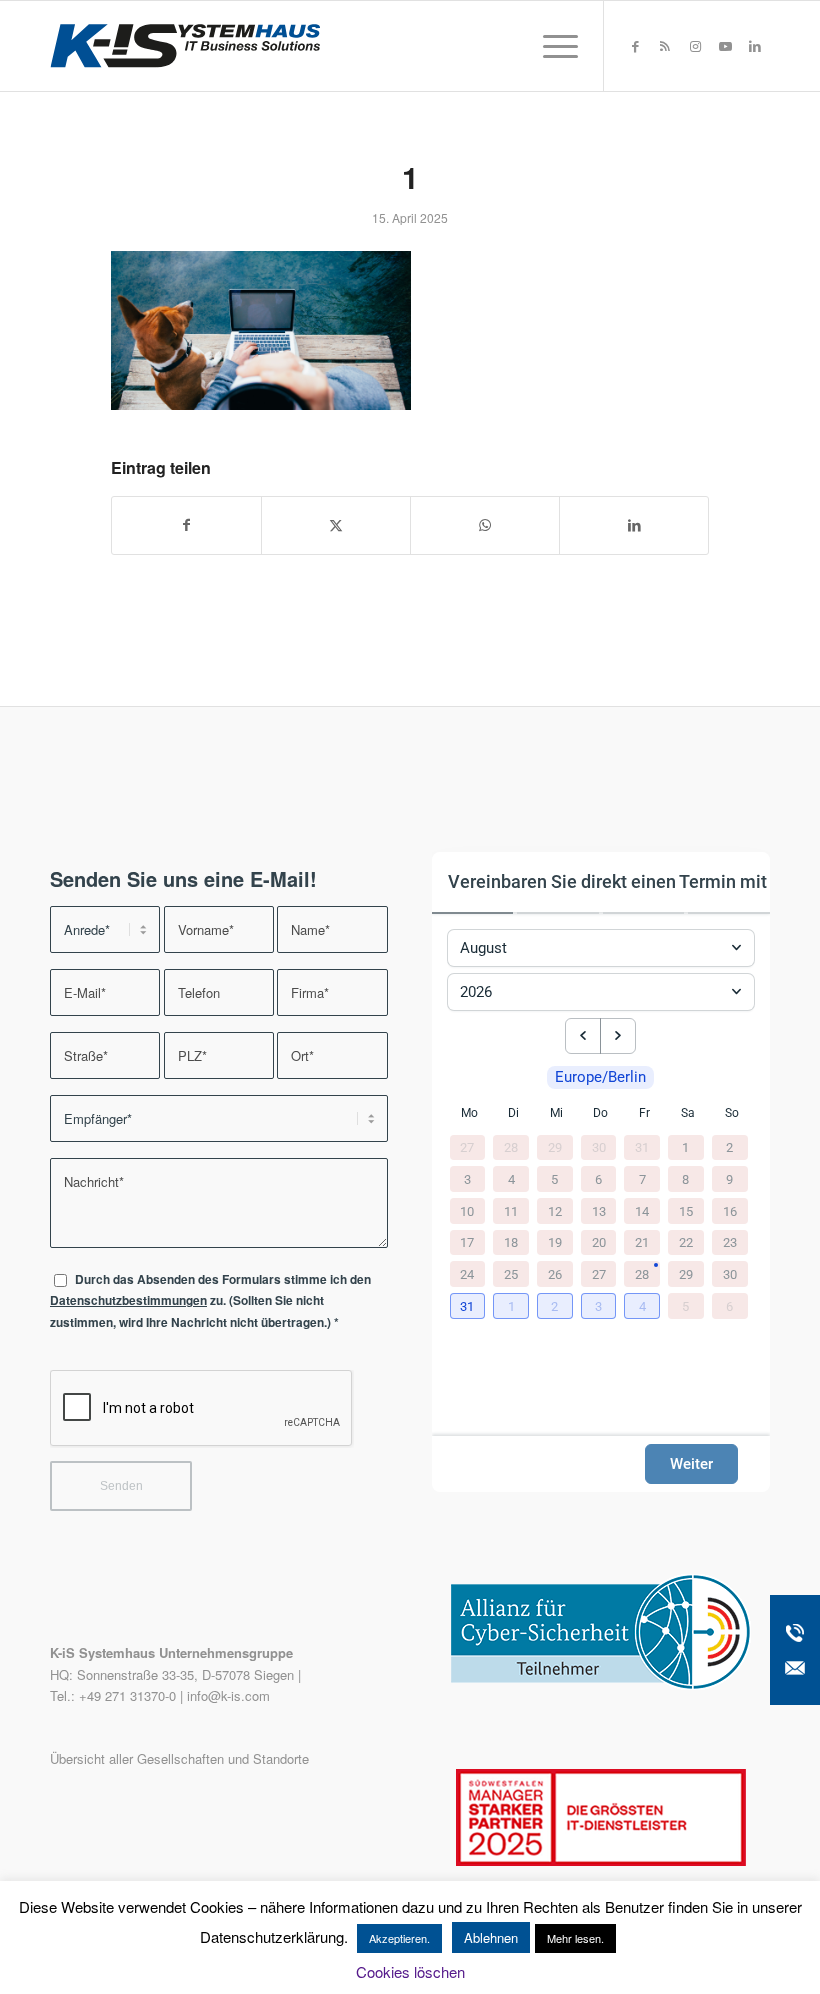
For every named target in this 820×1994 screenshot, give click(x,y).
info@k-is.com (228, 1695)
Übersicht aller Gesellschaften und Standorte (179, 1758)
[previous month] (583, 1036)
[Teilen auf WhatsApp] (485, 525)
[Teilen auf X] (336, 525)
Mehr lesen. (575, 1938)
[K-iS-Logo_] (185, 46)
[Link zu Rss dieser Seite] (665, 46)
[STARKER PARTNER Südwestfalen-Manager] (601, 1860)
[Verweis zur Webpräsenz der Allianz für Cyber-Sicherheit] (601, 1684)
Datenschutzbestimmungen (128, 1300)
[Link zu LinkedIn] (755, 46)
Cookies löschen (410, 1971)
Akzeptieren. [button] (399, 1938)
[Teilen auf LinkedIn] (634, 525)
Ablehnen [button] (491, 1937)
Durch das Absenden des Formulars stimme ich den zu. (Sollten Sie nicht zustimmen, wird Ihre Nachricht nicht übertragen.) (210, 1301)
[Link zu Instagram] (695, 46)
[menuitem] (550, 46)
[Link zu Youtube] (725, 46)
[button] (470, 1307)
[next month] (618, 1036)
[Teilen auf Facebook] (186, 525)
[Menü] (550, 46)
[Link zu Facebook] (635, 46)
